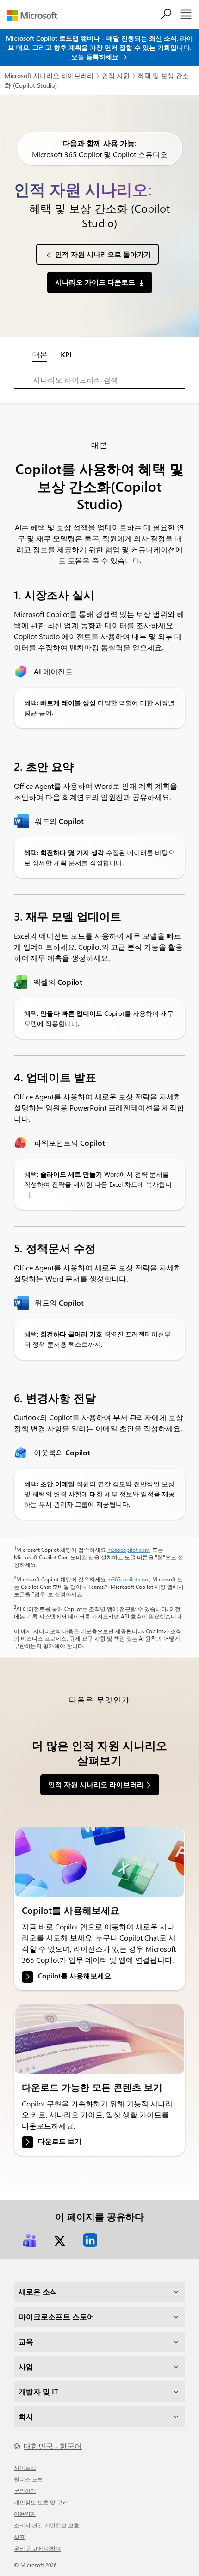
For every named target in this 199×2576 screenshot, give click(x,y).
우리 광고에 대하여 (37, 2548)
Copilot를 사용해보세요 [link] (75, 1976)
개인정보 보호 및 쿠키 (41, 2502)
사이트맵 (25, 2467)
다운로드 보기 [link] (60, 2142)
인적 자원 (116, 76)
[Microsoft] (35, 15)
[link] (99, 1862)
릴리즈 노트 (28, 2479)
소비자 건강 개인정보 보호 (47, 2525)
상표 (19, 2537)
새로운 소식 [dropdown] (38, 2292)
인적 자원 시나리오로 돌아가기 (103, 254)
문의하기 (25, 2491)
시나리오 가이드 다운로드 (95, 282)
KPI (66, 354)
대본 (40, 354)
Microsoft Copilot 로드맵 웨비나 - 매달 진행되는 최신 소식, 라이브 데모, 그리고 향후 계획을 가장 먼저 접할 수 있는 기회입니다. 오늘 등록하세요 (99, 47)
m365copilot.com (128, 1550)
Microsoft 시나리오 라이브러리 (49, 76)
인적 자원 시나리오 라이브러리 (96, 1784)
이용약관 (25, 2514)
